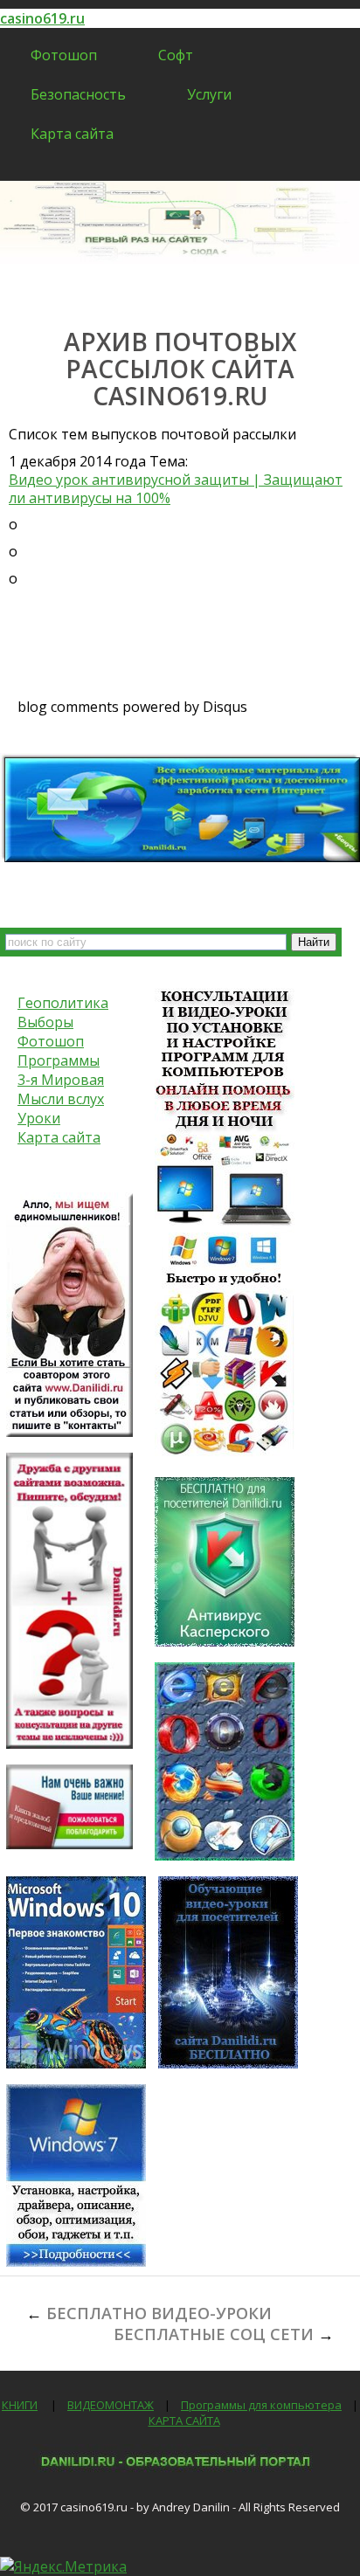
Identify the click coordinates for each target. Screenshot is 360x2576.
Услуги (209, 94)
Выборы (45, 1022)
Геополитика (63, 1003)
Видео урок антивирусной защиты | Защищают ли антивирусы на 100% (176, 489)
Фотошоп (64, 55)
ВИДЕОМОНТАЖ (111, 2405)
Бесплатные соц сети (214, 2334)
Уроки (39, 1118)
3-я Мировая (61, 1080)
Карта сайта (72, 134)
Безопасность (78, 94)
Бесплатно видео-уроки (159, 2313)
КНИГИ (20, 2405)
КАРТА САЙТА (184, 2421)
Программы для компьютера (261, 2405)
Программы (59, 1060)
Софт (176, 55)
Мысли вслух (61, 1099)
